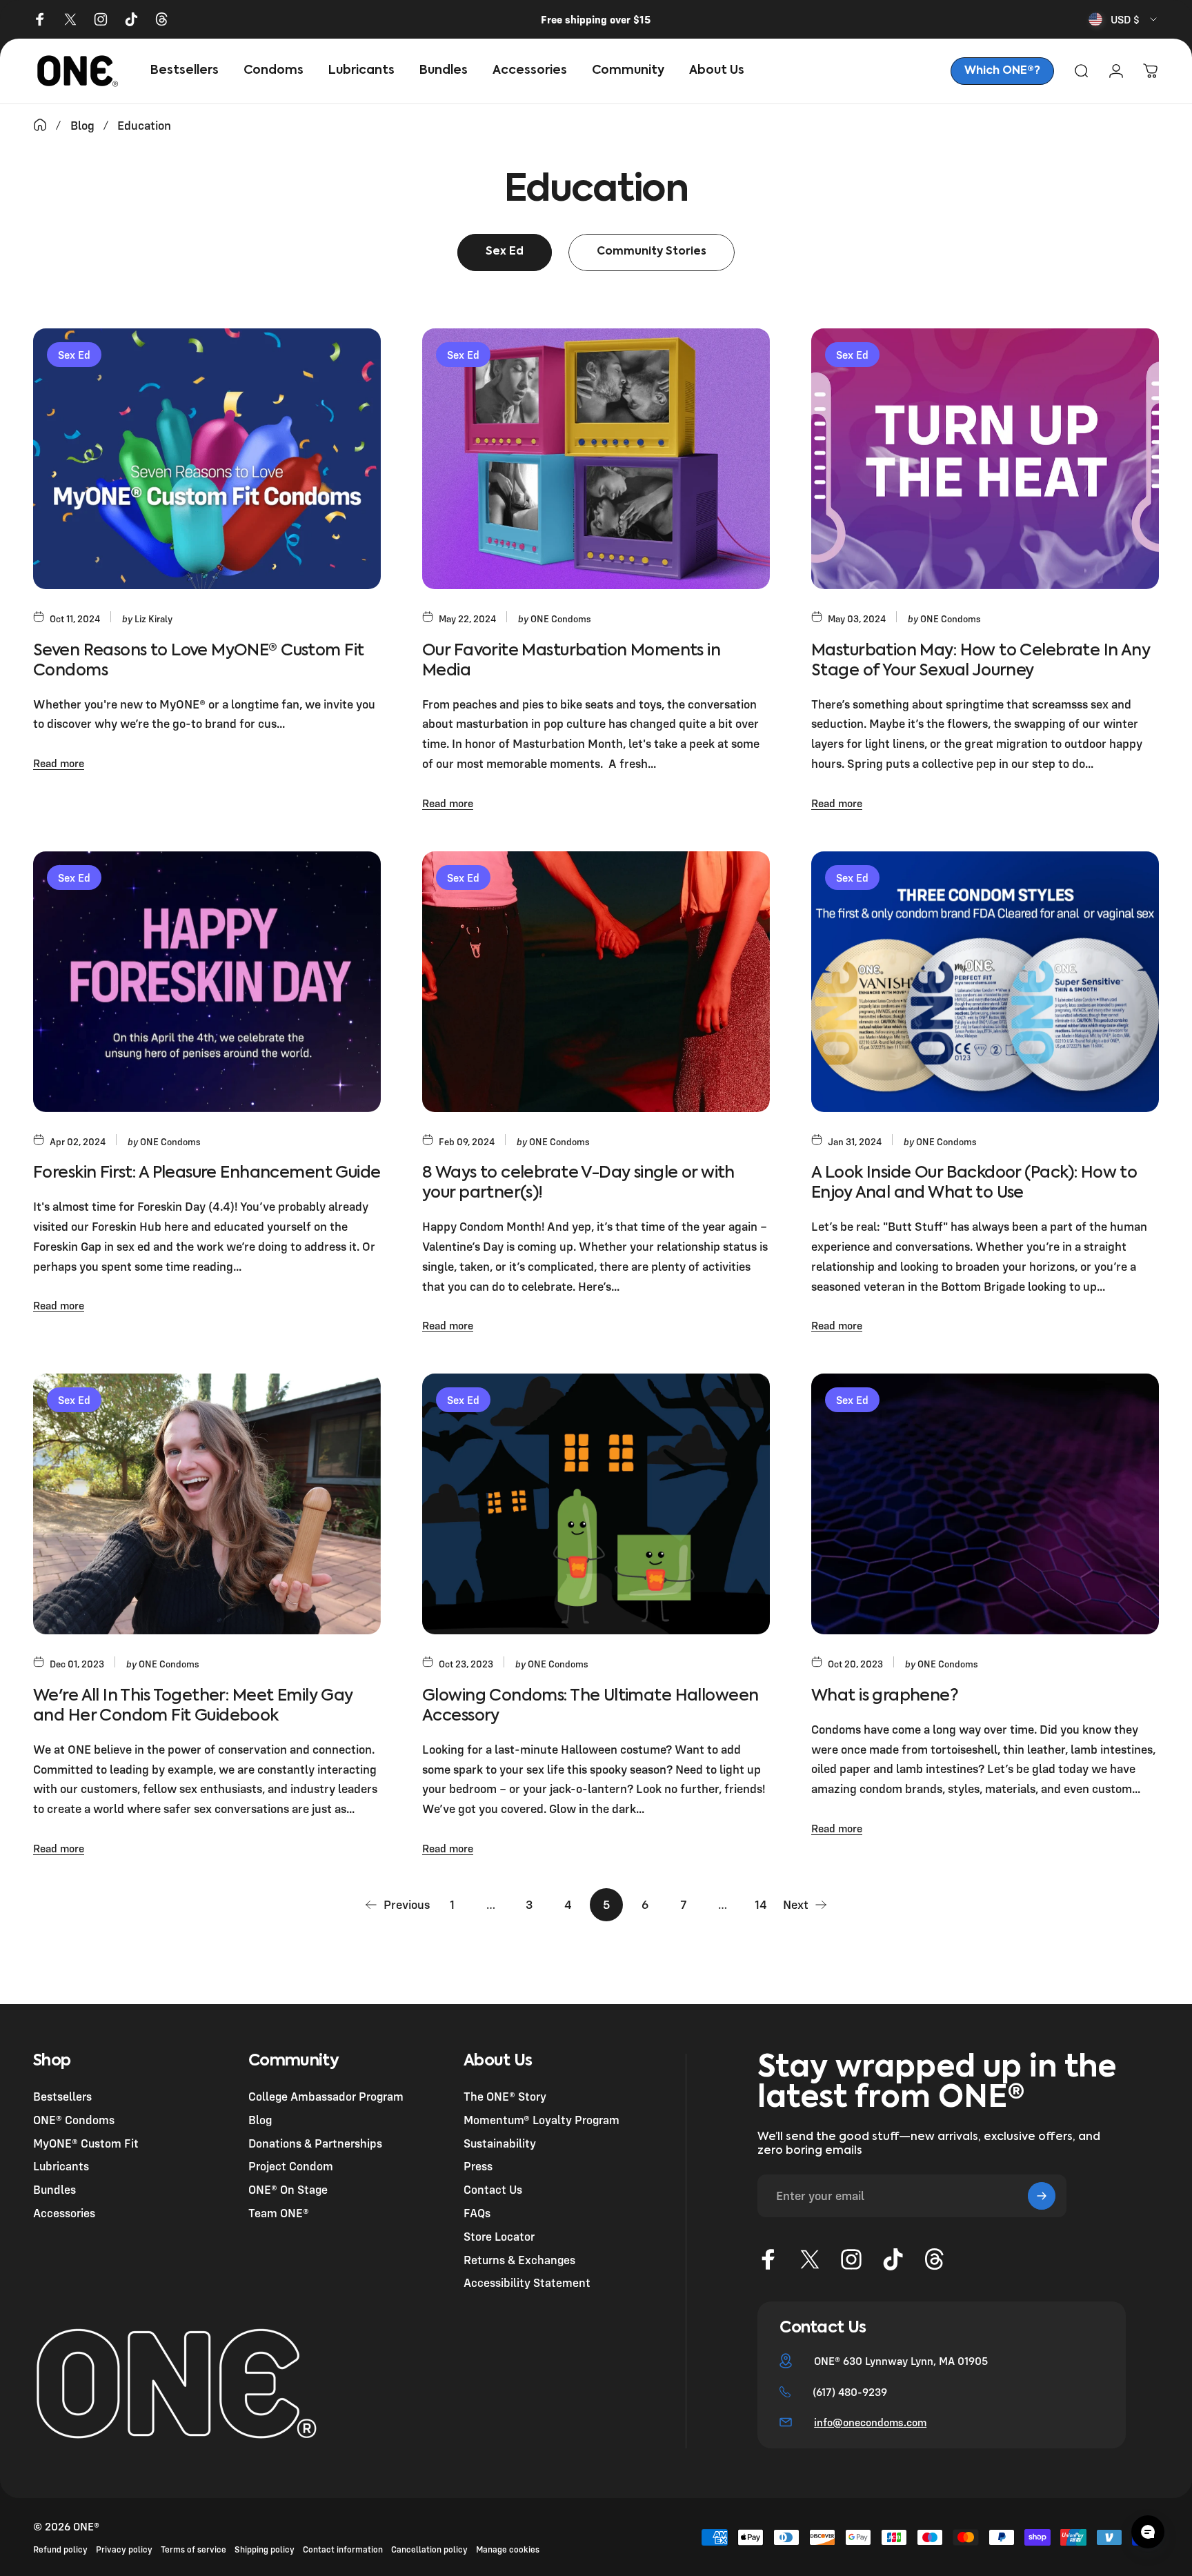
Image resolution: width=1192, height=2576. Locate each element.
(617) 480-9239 (850, 2392)
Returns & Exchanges (519, 2260)
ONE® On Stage (288, 2189)
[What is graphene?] (985, 1504)
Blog (260, 2120)
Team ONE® (279, 2213)
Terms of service (193, 2549)
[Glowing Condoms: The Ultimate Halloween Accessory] (596, 1504)
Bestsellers (62, 2096)
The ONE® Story (505, 2096)
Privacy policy (124, 2549)
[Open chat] (1148, 2532)
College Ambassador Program (326, 2096)
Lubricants (61, 2166)
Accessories (64, 2213)
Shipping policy (265, 2549)
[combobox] (1124, 19)
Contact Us (493, 2189)
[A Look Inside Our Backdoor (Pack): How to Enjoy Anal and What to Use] (985, 982)
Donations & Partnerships (315, 2143)
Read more (59, 763)
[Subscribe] (1042, 2196)
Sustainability (500, 2143)
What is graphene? (885, 1696)
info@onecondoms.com (870, 2422)
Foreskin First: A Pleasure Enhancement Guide (207, 1173)
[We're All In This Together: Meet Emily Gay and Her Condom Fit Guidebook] (207, 1504)
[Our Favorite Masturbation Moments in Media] (596, 459)
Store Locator (499, 2236)
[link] (1002, 71)
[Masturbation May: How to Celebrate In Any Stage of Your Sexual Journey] (985, 459)
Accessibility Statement (527, 2282)
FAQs (477, 2213)
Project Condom (291, 2166)
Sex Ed (74, 355)
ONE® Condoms (74, 2120)
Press (478, 2166)
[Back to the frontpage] (40, 125)
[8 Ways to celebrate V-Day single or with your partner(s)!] (596, 982)
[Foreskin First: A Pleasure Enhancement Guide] (207, 982)
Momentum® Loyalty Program (542, 2120)
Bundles (54, 2189)
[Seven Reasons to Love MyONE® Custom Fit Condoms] (207, 459)
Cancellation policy (429, 2549)
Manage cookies (508, 2549)
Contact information (343, 2549)
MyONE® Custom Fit (86, 2143)
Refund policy (60, 2549)
